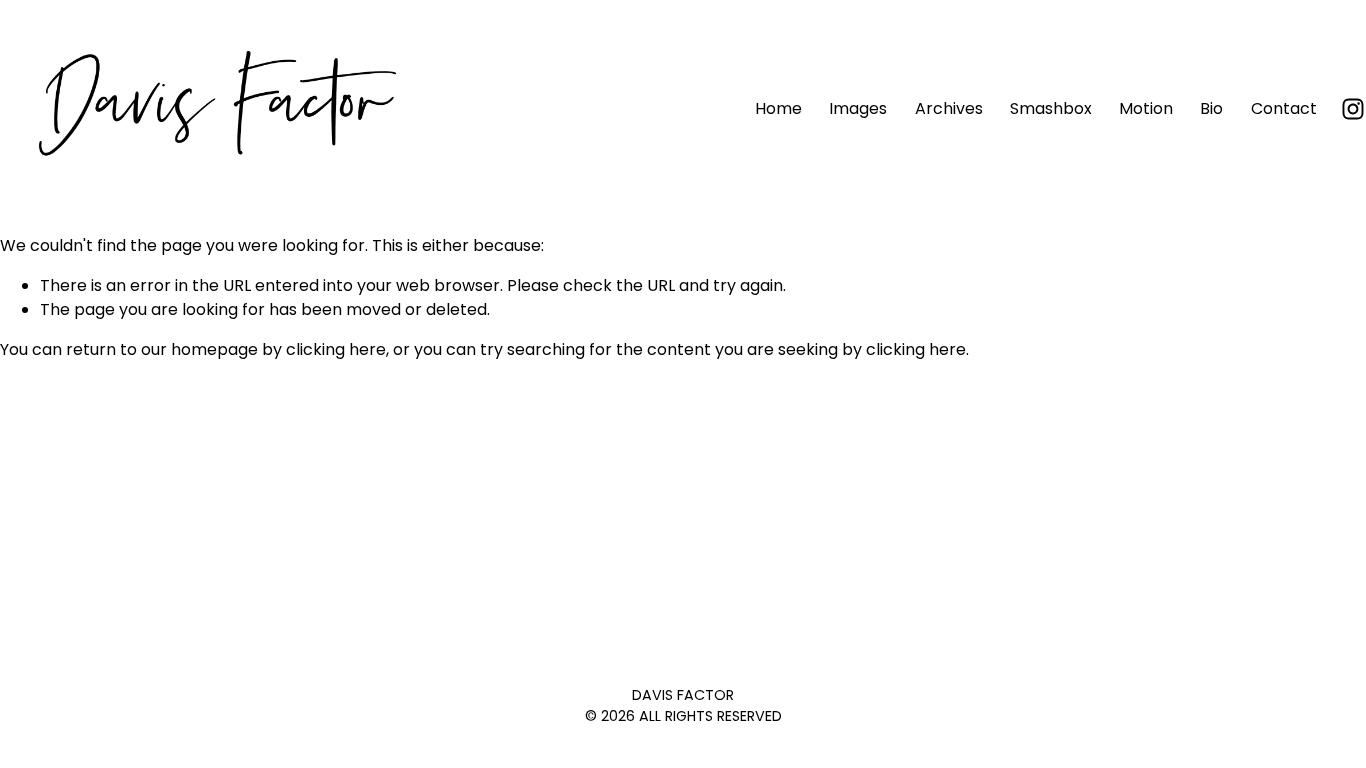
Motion (1146, 108)
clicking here (336, 349)
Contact (1284, 108)
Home (778, 108)
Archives (949, 108)
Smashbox (1051, 108)
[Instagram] (1353, 109)
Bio (1211, 108)
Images (858, 108)
